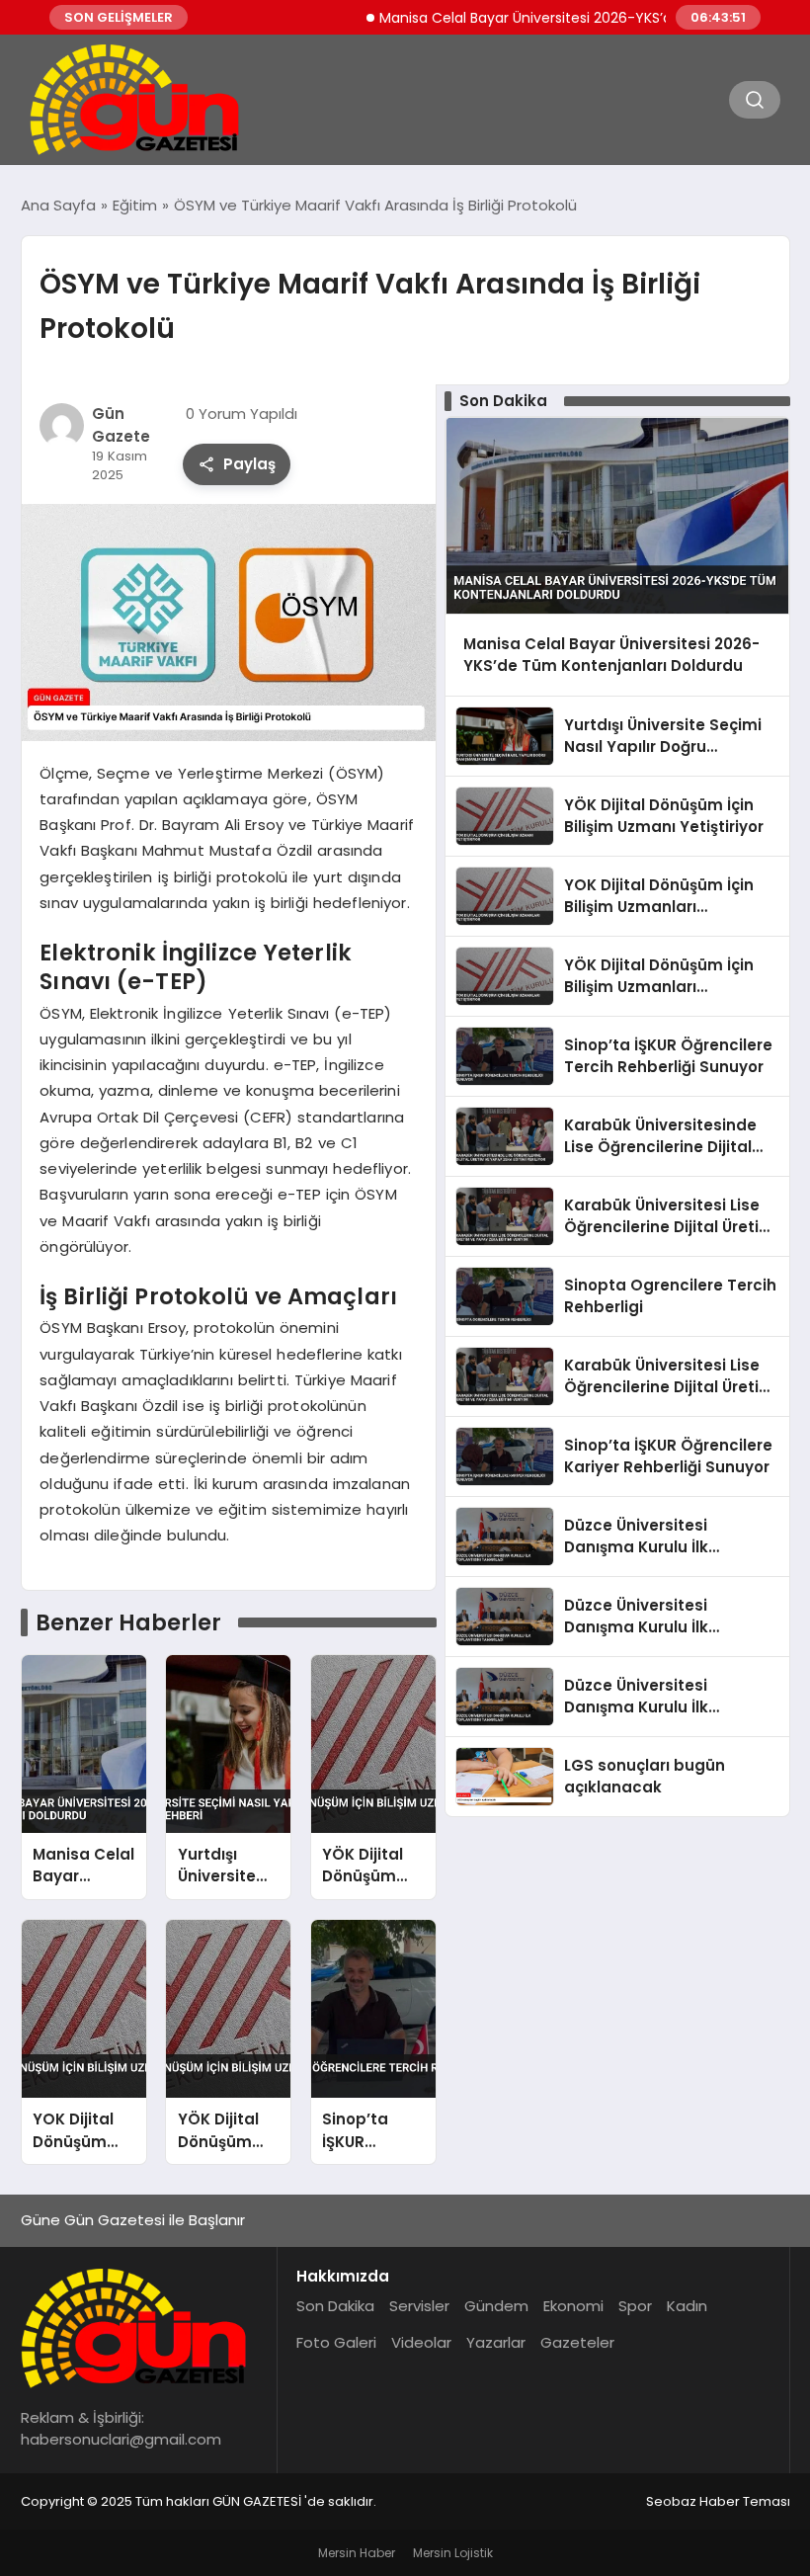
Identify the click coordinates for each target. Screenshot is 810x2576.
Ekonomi (573, 2306)
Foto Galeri (336, 2342)
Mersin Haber (357, 2553)
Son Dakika (335, 2306)
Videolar (421, 2342)
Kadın (687, 2306)
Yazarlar (496, 2342)
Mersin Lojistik (453, 2553)
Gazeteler (577, 2342)
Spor (635, 2306)
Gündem (496, 2306)
